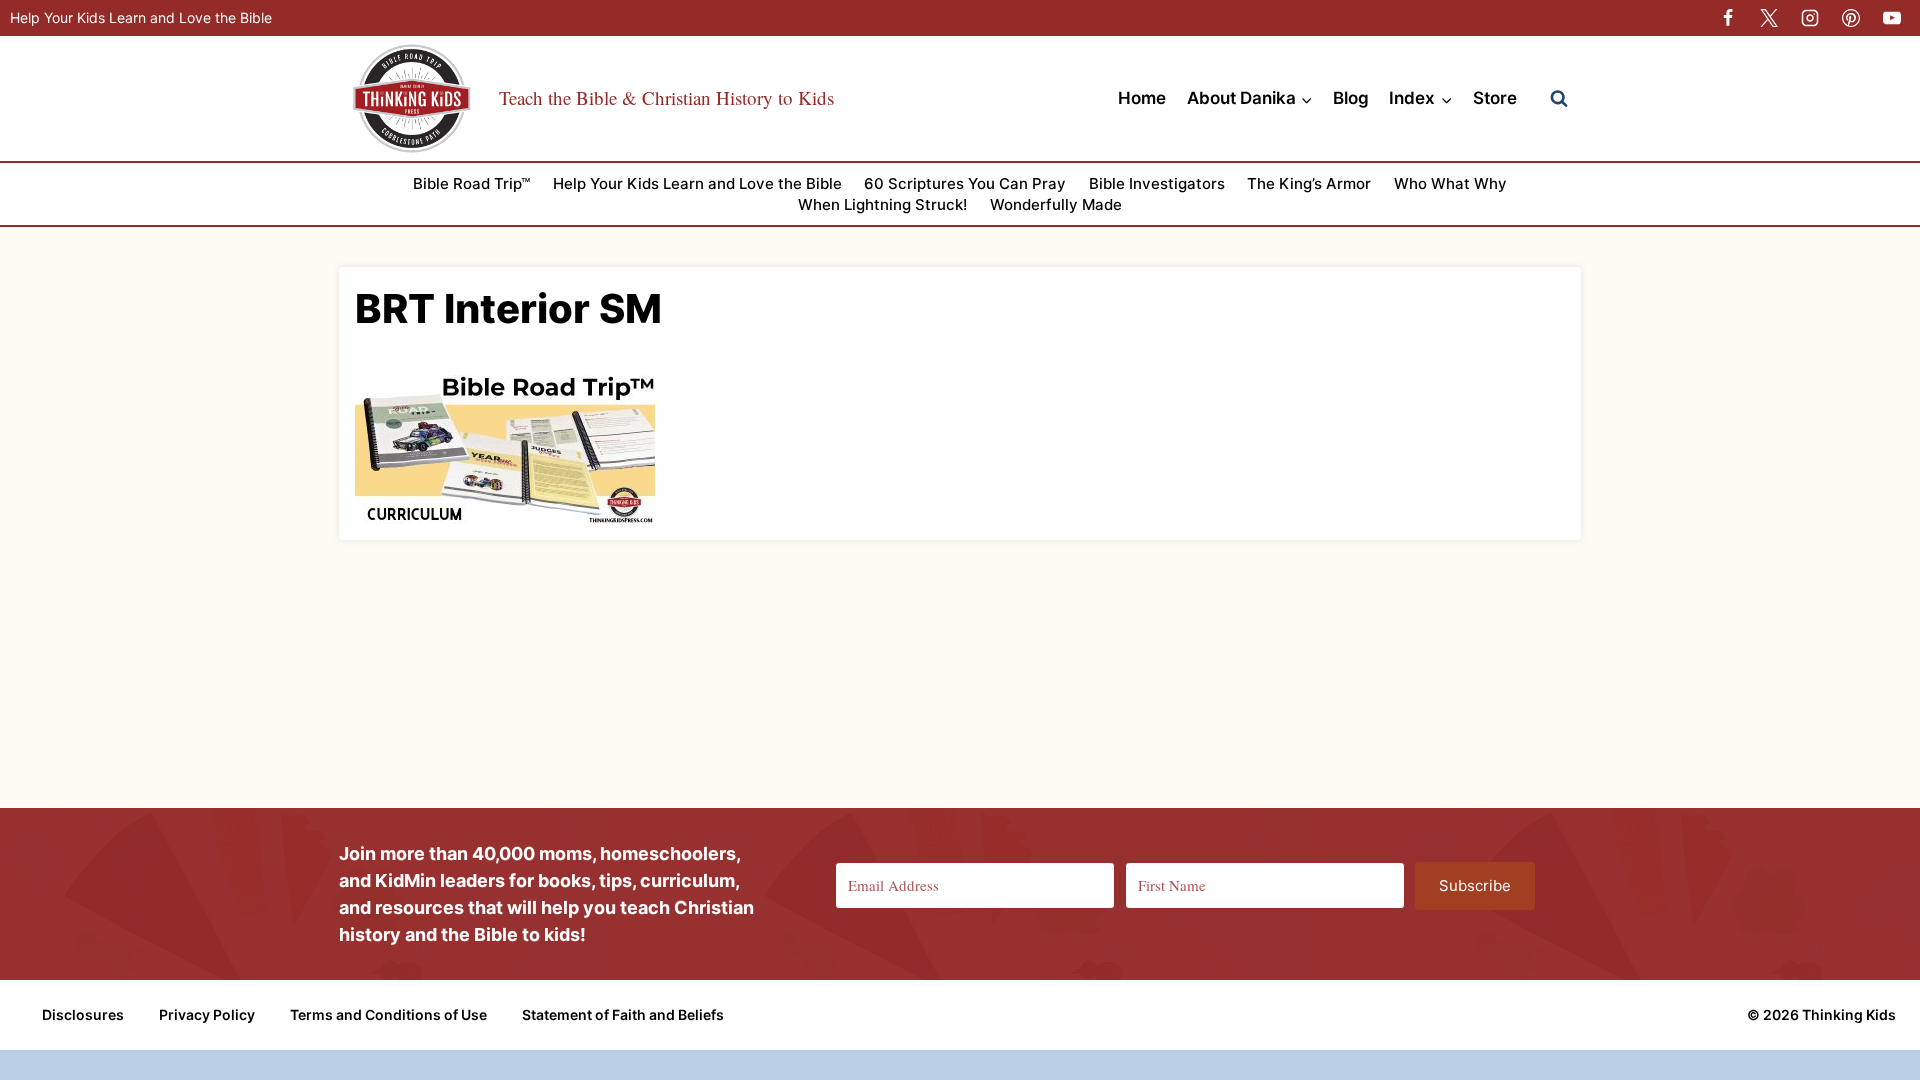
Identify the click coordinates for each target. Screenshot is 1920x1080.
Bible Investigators (1157, 183)
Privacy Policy (207, 1014)
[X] (1769, 18)
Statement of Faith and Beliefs (623, 1014)
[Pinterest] (1851, 18)
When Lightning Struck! (882, 204)
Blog (1351, 98)
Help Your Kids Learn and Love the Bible (141, 17)
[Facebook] (1728, 18)
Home (1142, 98)
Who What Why (1450, 183)
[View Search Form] (1559, 99)
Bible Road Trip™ (471, 183)
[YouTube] (1892, 18)
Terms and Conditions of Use (388, 1014)
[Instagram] (1810, 18)
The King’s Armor (1309, 183)
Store (1495, 98)
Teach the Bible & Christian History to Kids (666, 97)
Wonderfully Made (1056, 204)
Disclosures (83, 1014)
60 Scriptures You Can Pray (965, 183)
